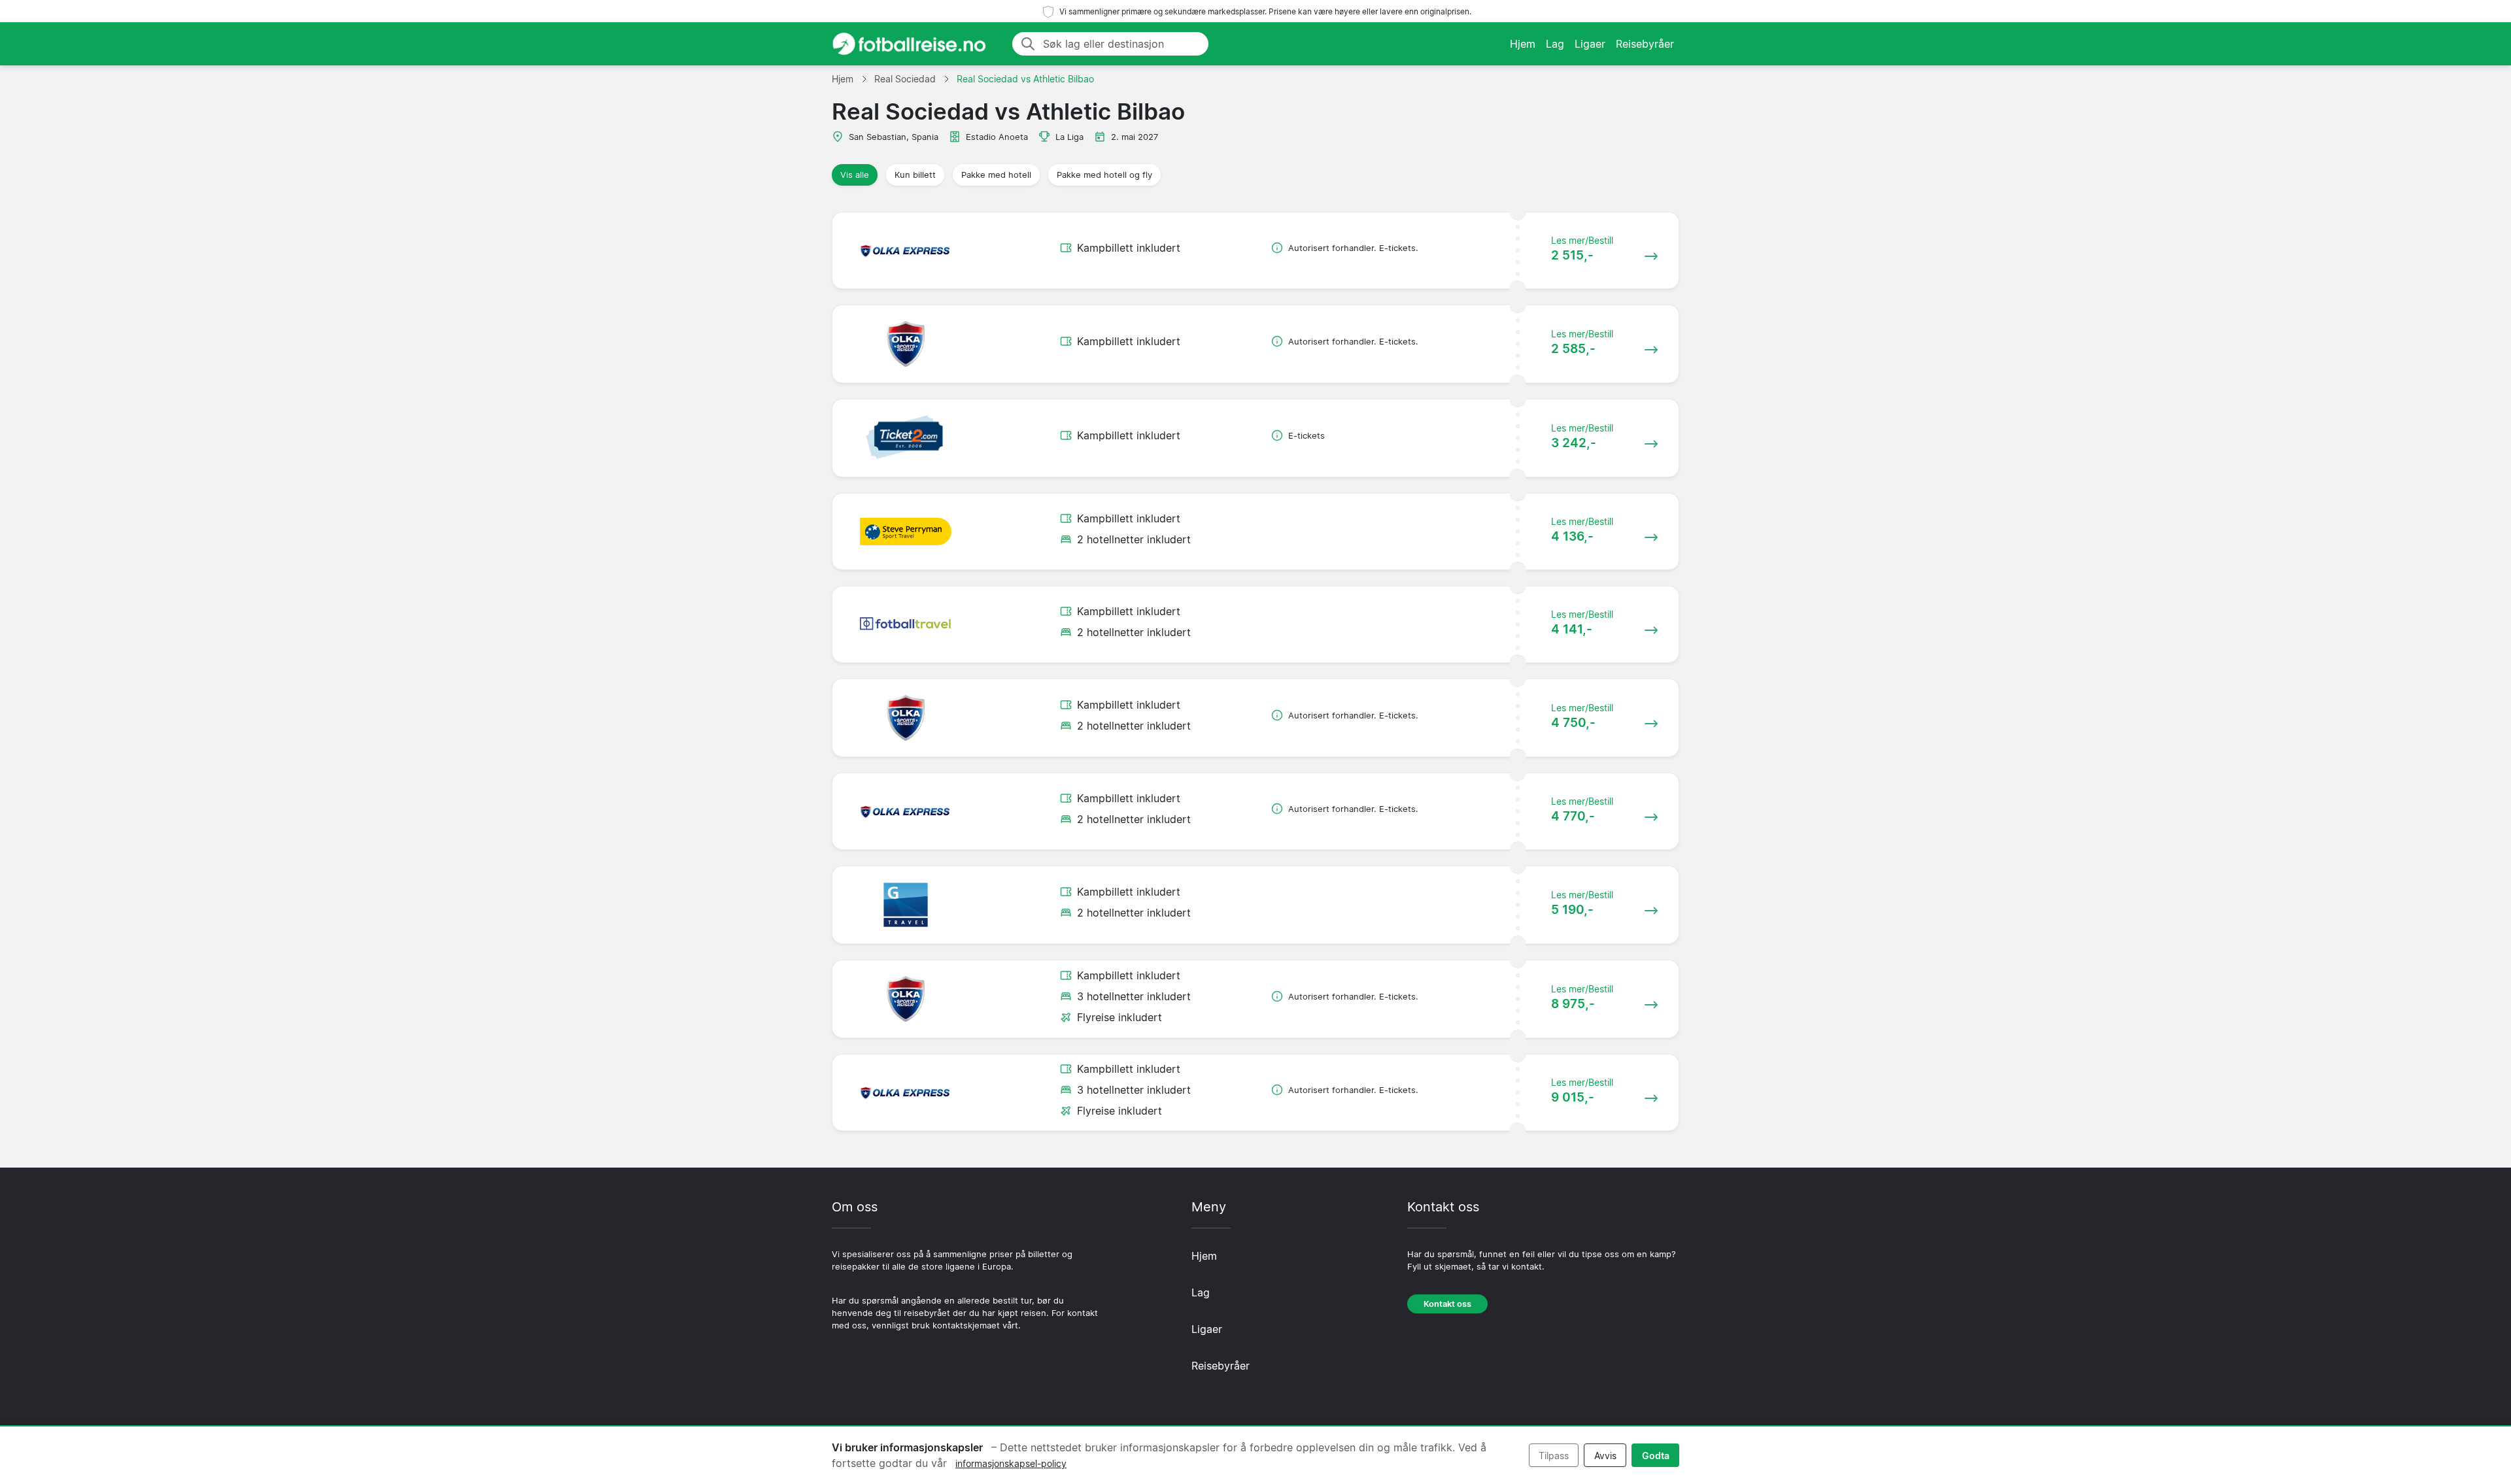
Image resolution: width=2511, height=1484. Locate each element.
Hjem (1523, 44)
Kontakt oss (1447, 1304)
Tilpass (1554, 1456)
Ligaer (1590, 44)
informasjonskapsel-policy (1011, 1463)
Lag (1555, 44)
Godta (1656, 1456)
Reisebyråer (1645, 44)
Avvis (1605, 1456)
